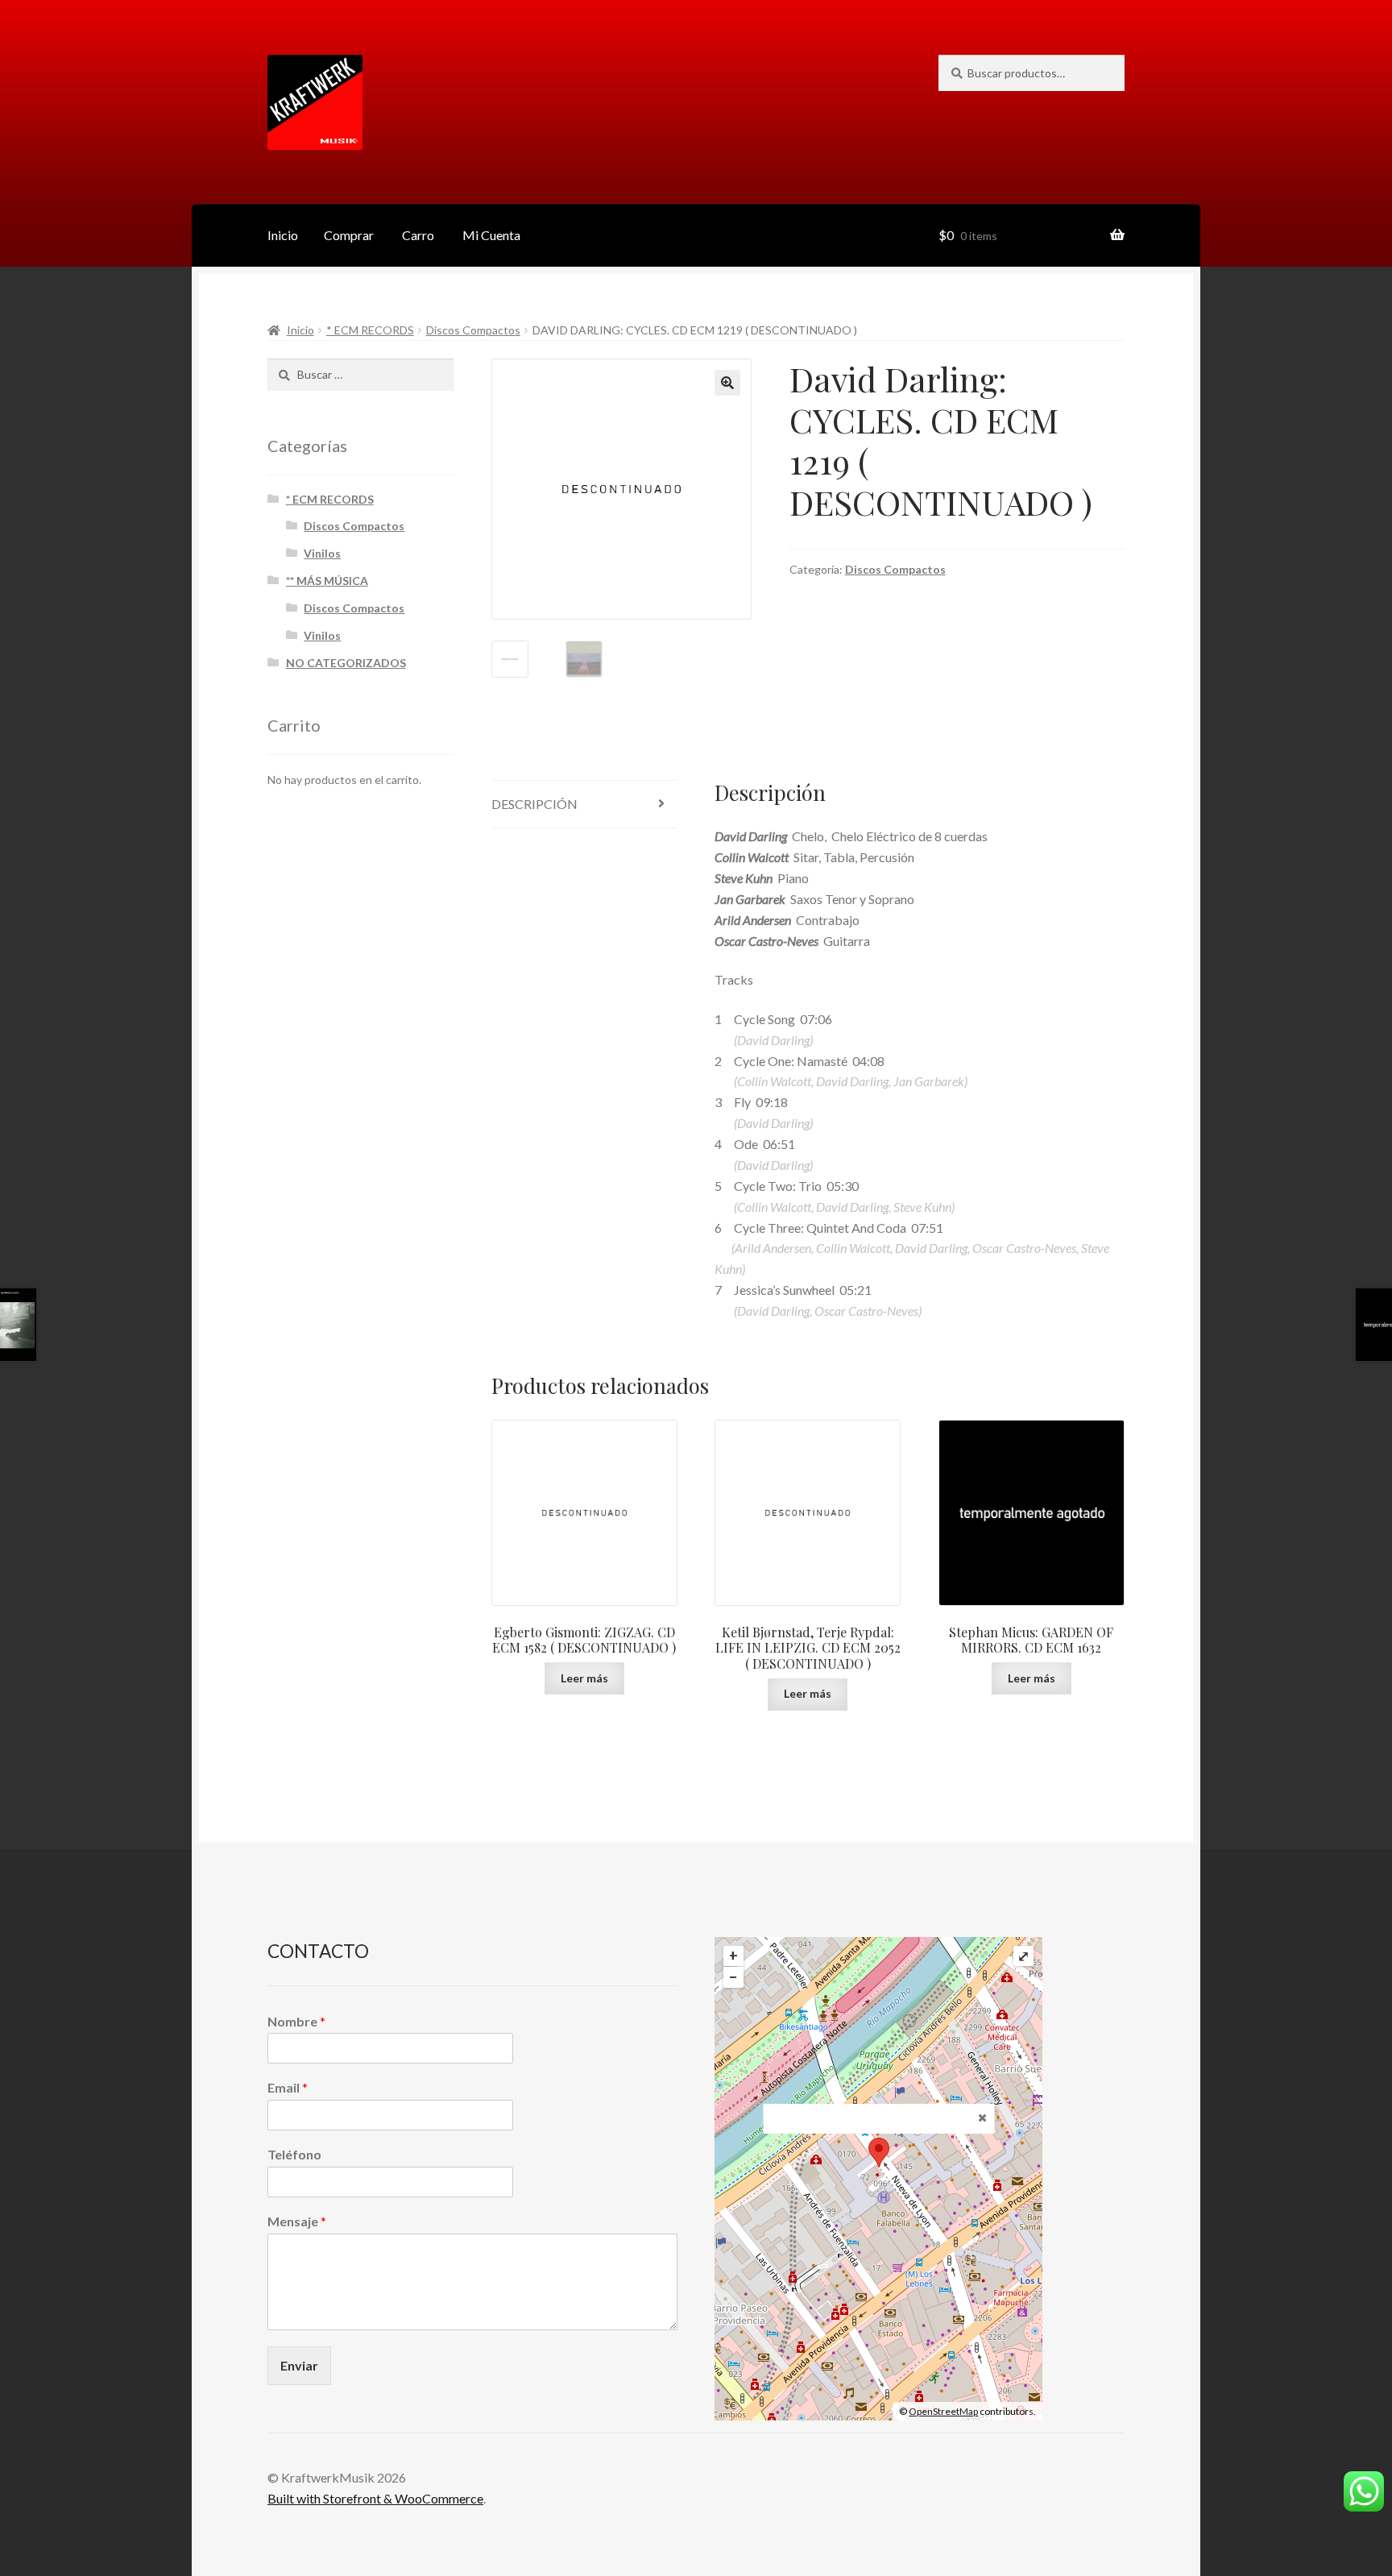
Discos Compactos (473, 330)
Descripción (534, 804)
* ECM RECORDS (370, 330)
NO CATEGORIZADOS (346, 663)
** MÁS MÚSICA (327, 581)
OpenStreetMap (943, 2411)
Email (288, 2087)
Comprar (349, 235)
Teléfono (294, 2154)
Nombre (296, 2021)
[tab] (584, 805)
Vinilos (322, 553)
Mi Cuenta (491, 235)
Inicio (283, 235)
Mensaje (297, 2221)
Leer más (584, 1678)
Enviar (299, 2365)
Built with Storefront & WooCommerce (375, 2498)
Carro (418, 235)
